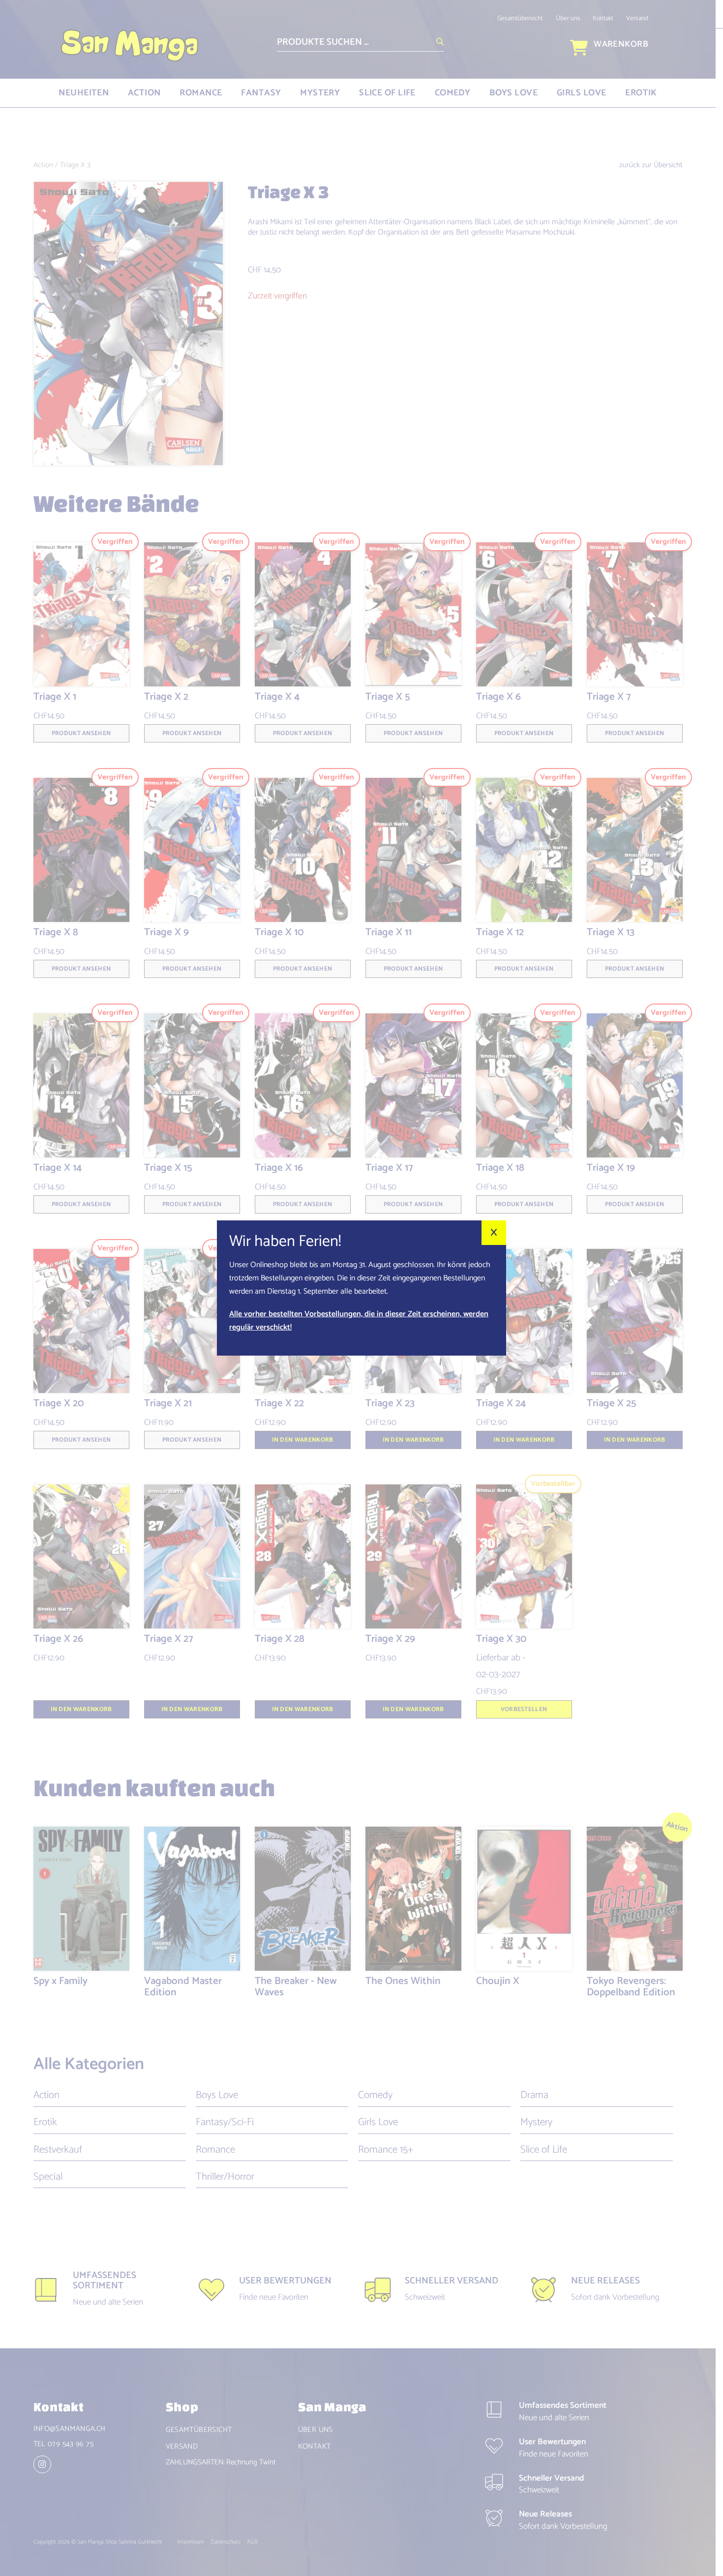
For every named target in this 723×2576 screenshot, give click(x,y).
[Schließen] (494, 1233)
